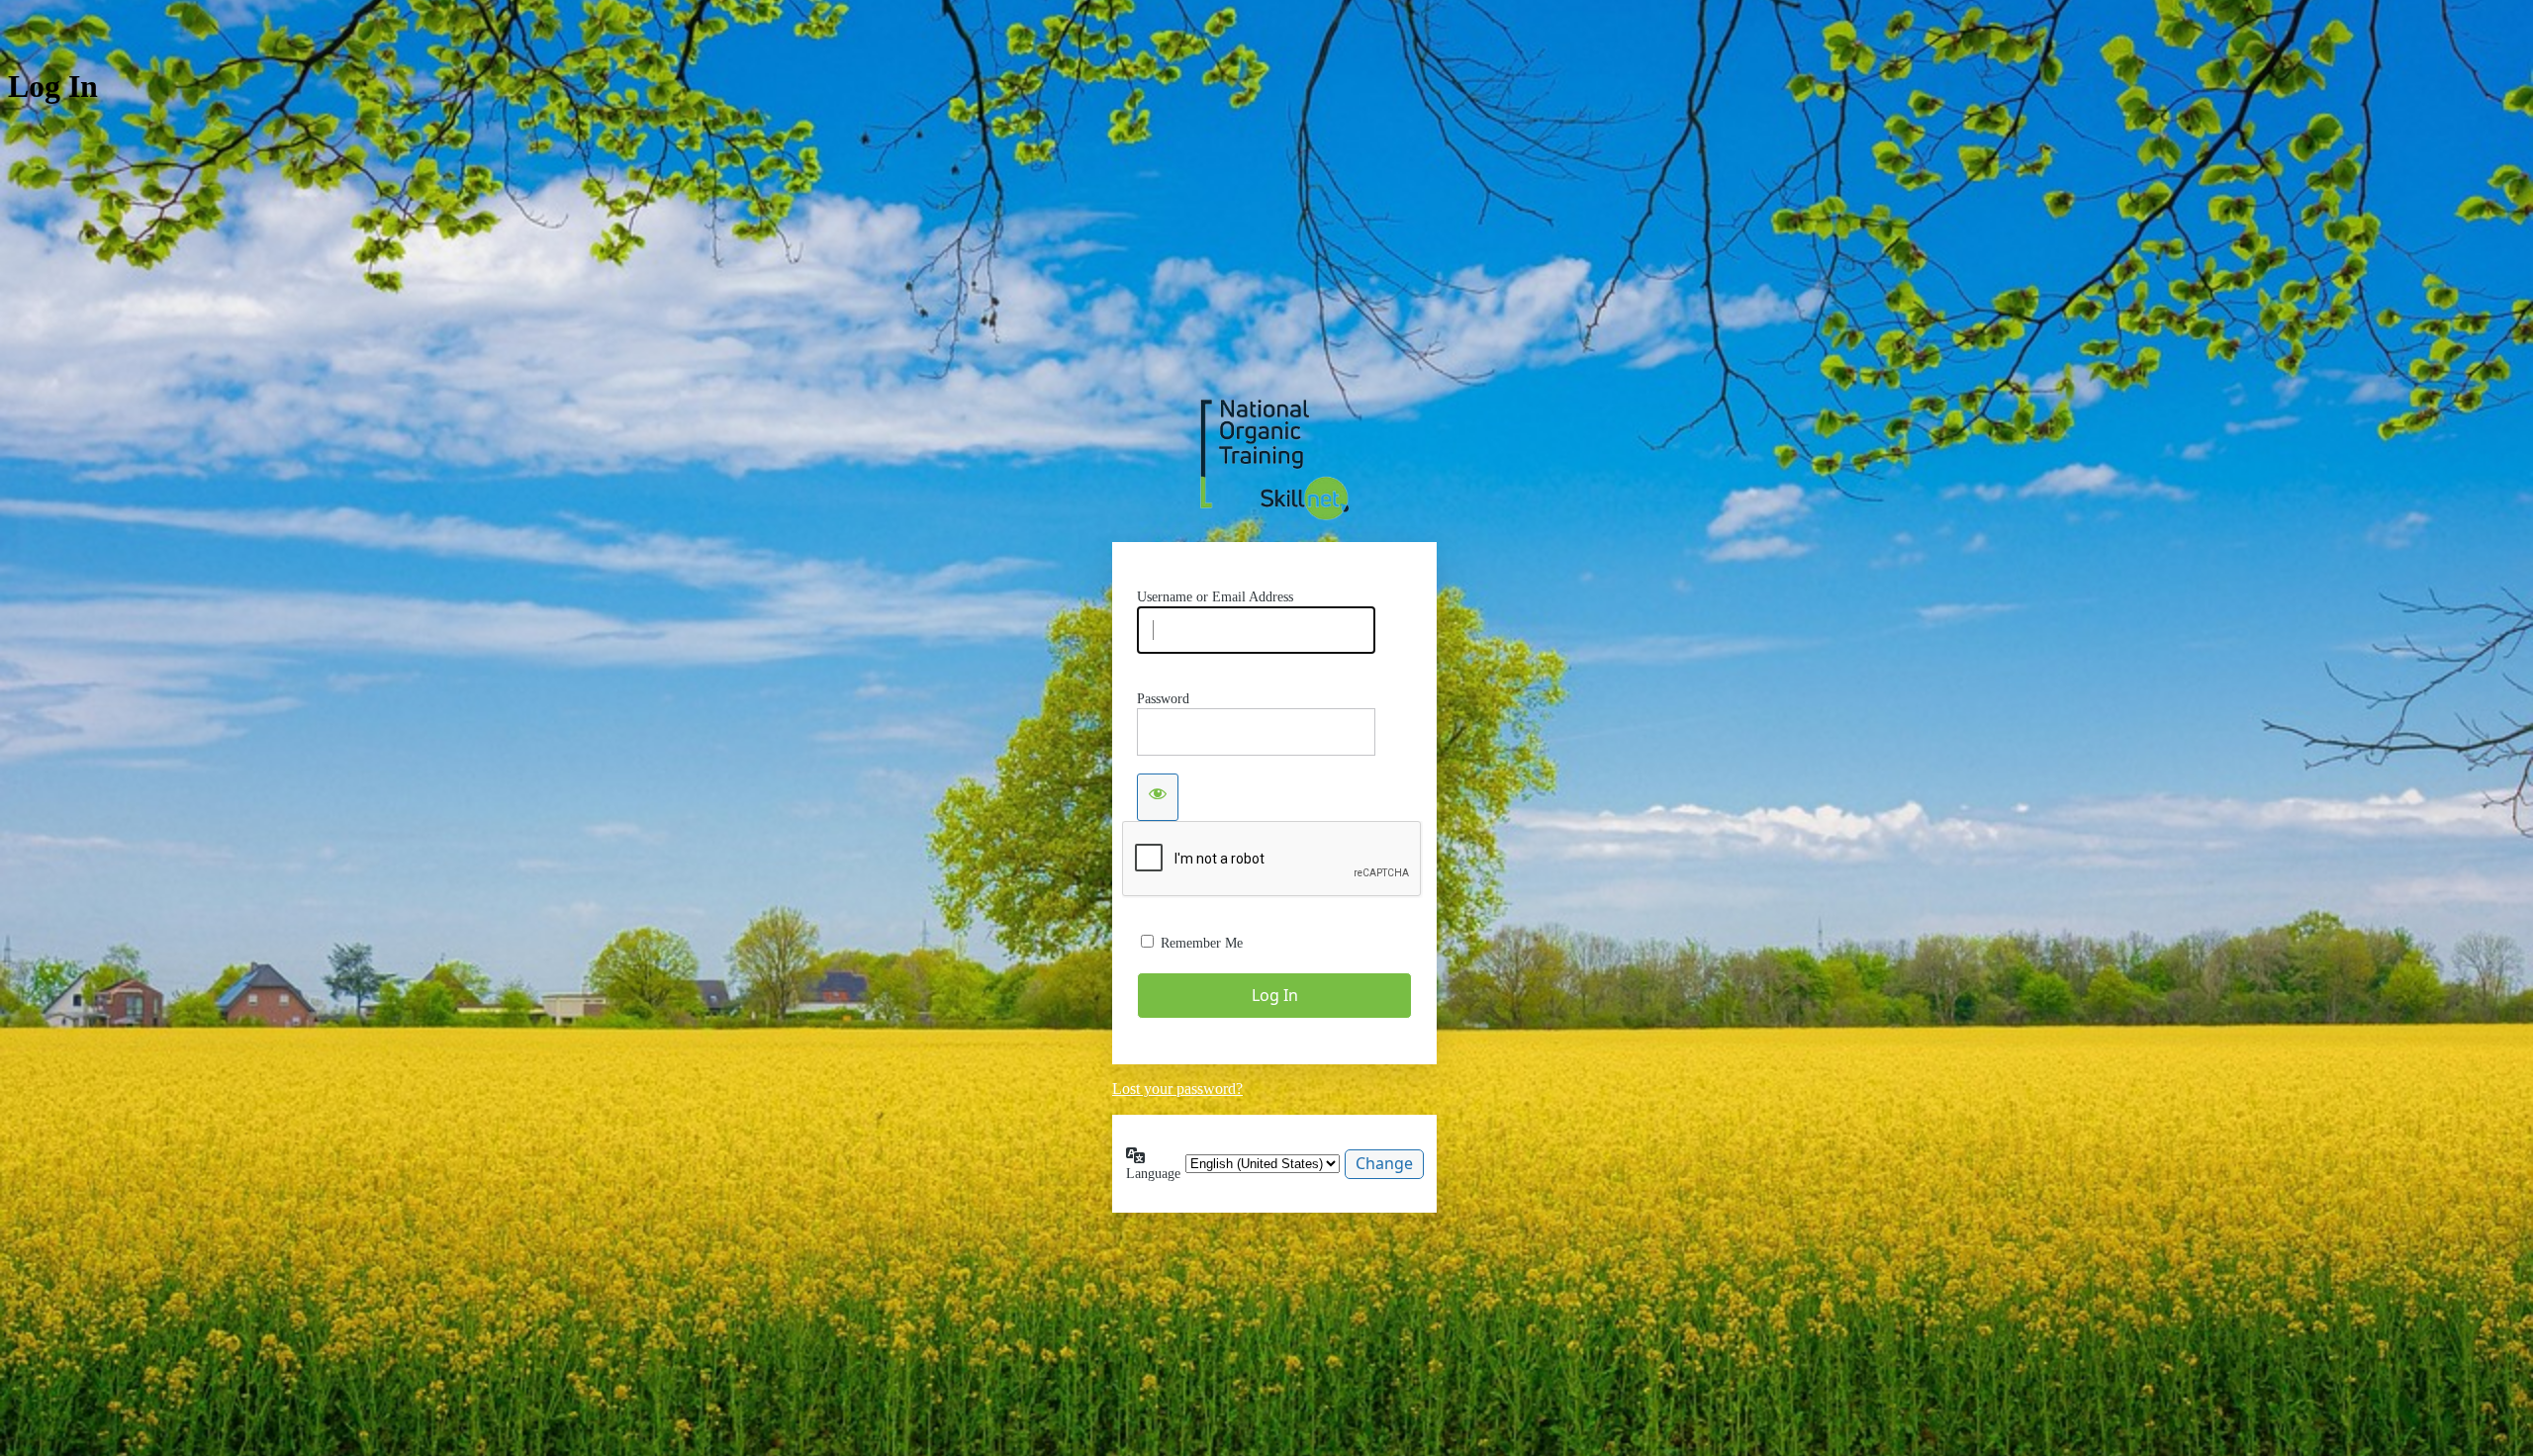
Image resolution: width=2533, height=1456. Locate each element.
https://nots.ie (1274, 459)
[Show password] (1158, 797)
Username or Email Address (1215, 597)
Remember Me (1202, 943)
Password (1163, 699)
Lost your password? (1177, 1089)
